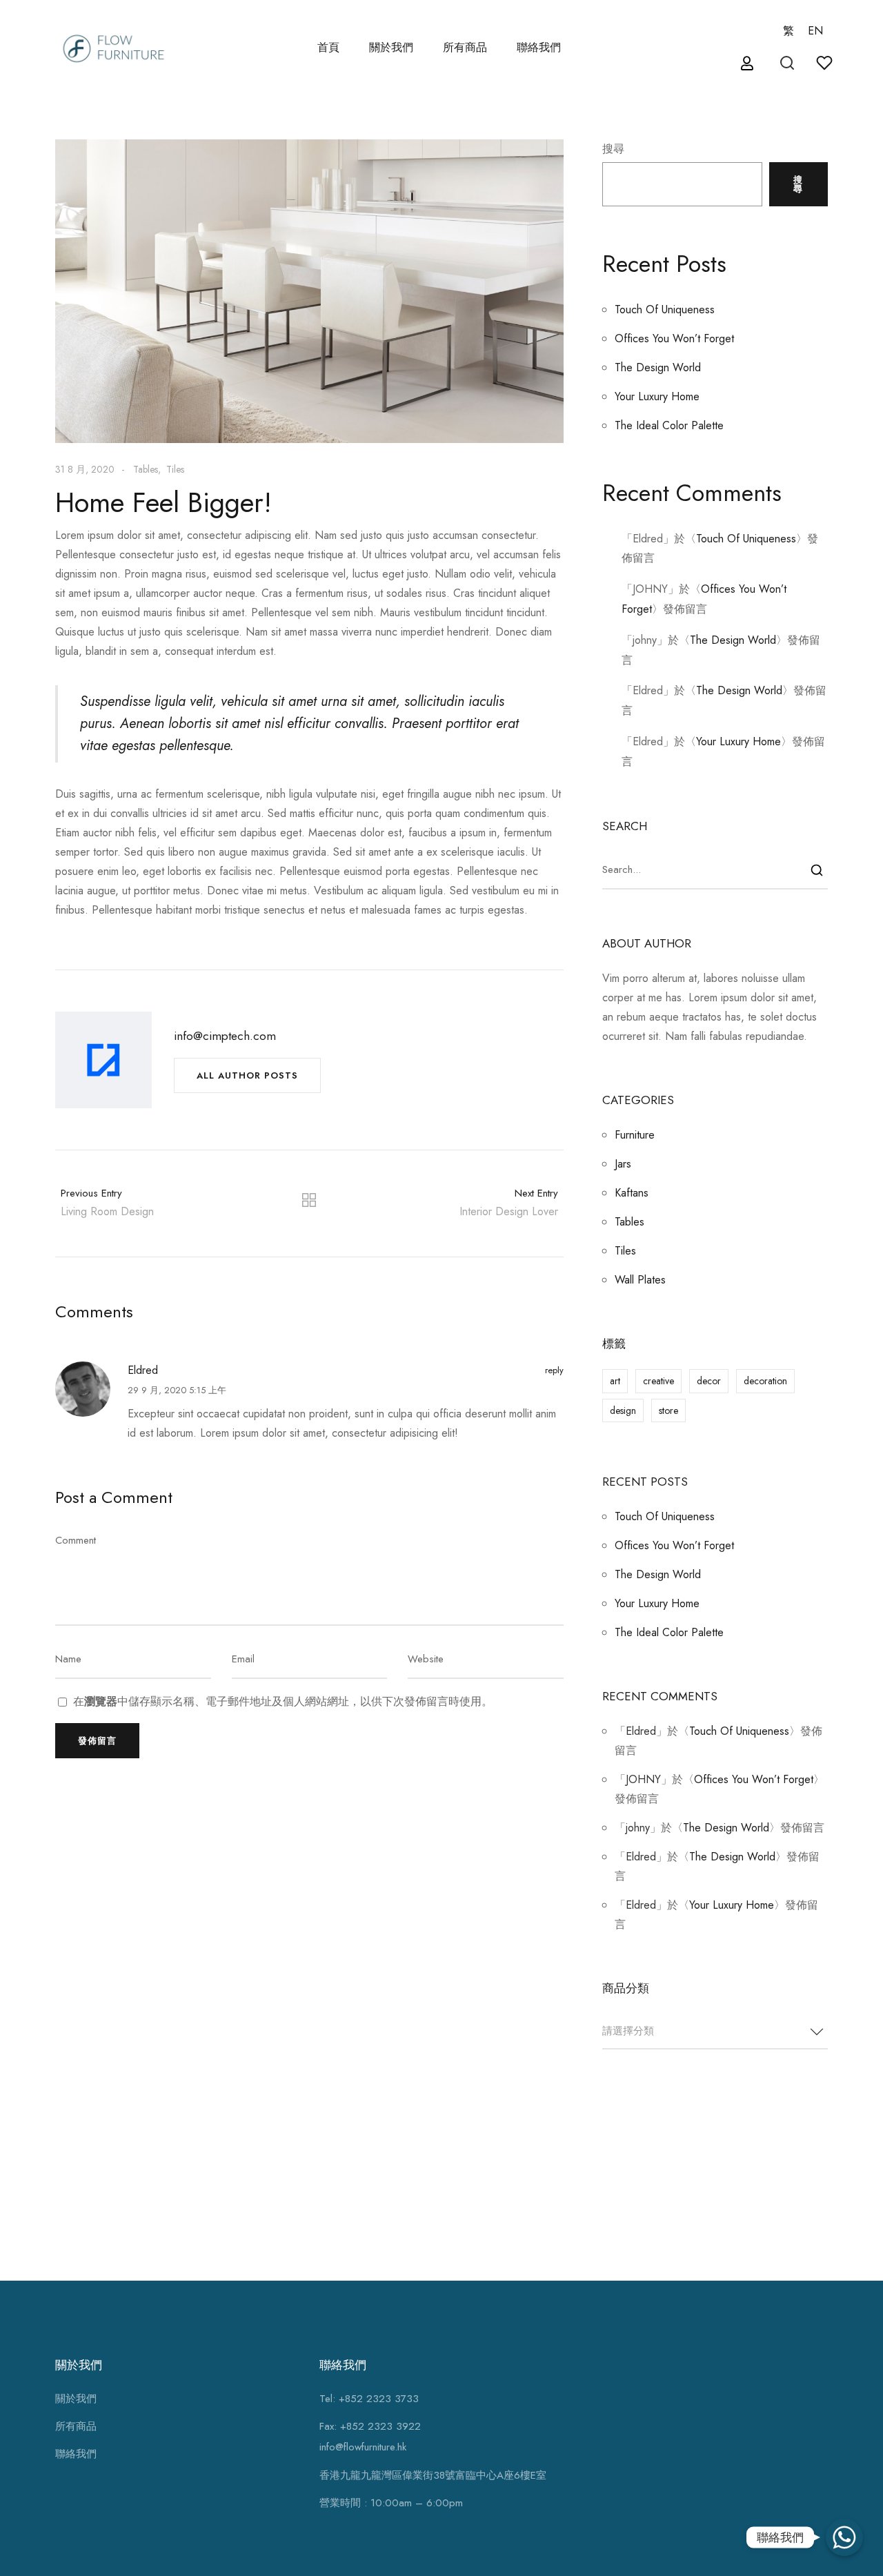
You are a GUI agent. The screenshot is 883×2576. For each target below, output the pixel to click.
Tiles (175, 469)
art (615, 1381)
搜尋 (613, 149)
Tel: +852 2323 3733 (369, 2399)
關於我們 (391, 47)
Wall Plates (640, 1280)
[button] (749, 64)
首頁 (328, 47)
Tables (146, 469)
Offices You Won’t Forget (674, 338)
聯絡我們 (539, 47)
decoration (765, 1381)
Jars (623, 1164)
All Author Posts (247, 1075)
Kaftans (632, 1193)
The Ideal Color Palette (669, 425)
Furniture (635, 1135)
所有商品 (76, 2426)
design (623, 1410)
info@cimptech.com (225, 1036)
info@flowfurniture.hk (363, 2447)
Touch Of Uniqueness (665, 309)
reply (554, 1370)
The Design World (658, 367)
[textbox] (715, 2031)
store (668, 1410)
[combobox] (715, 2032)
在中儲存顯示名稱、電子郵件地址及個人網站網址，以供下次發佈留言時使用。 (283, 1702)
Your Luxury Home (657, 396)
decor (709, 1381)
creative (658, 1381)
